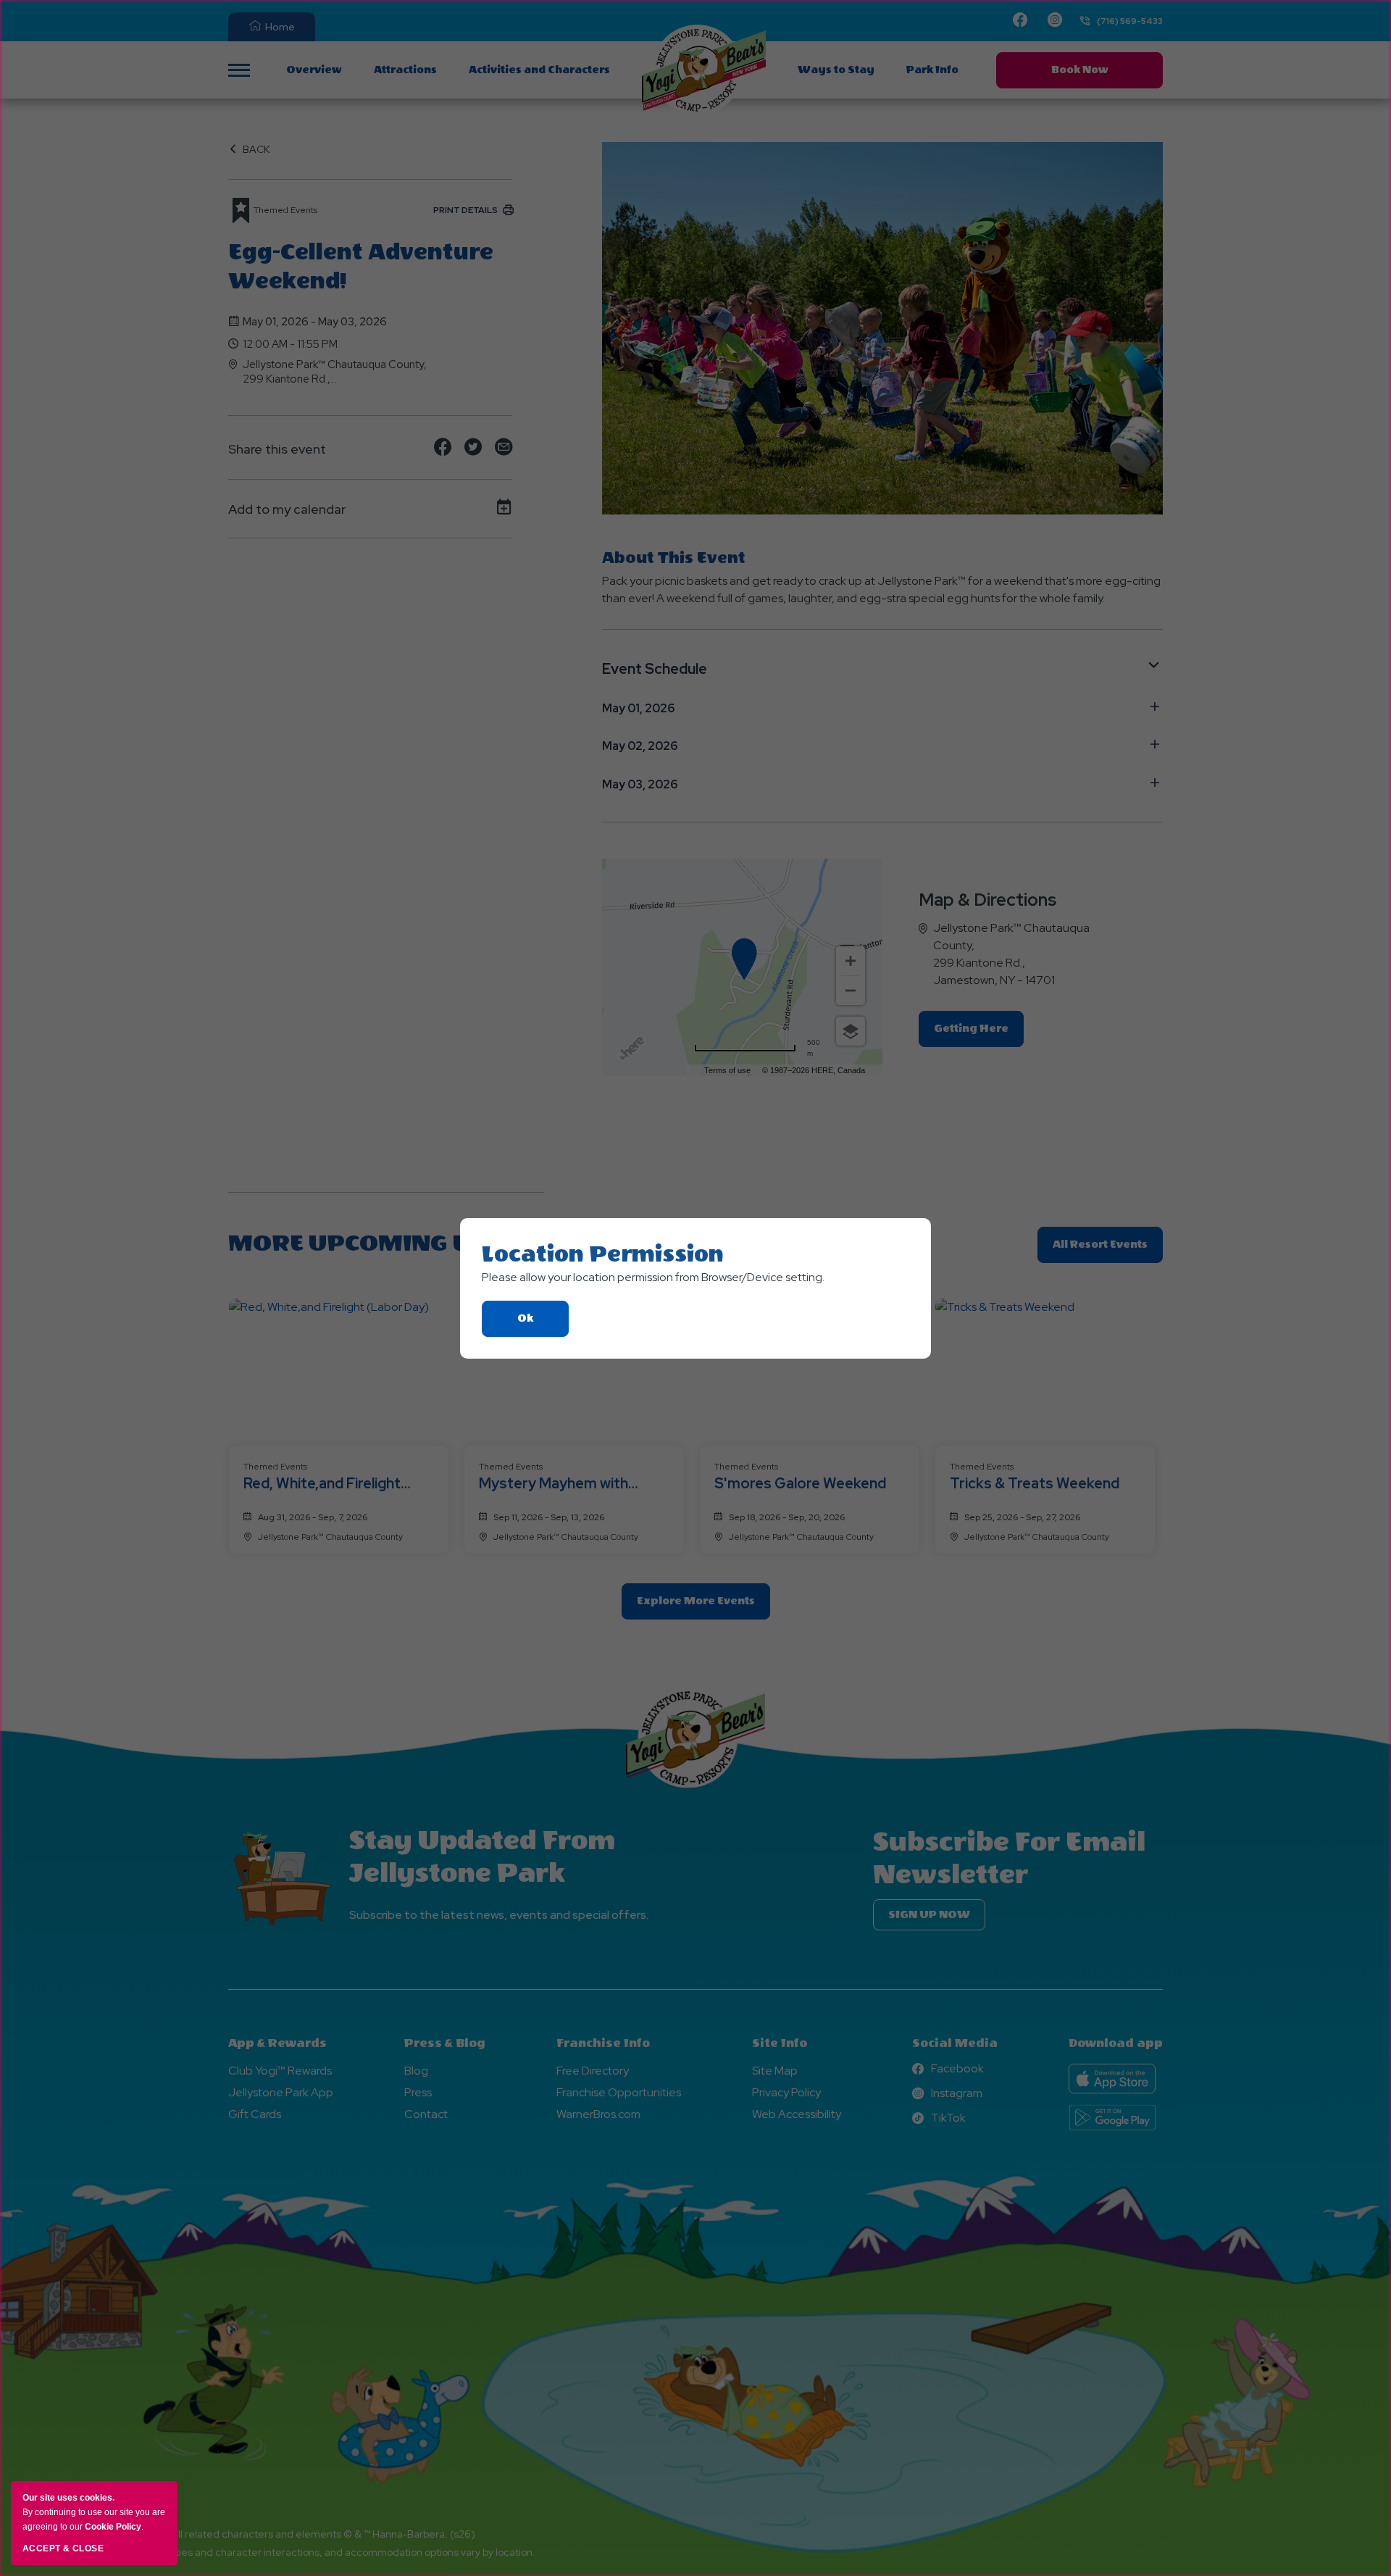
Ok (543, 1324)
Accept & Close (63, 2548)
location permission (603, 1254)
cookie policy (113, 2527)
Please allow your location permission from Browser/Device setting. (653, 1277)
